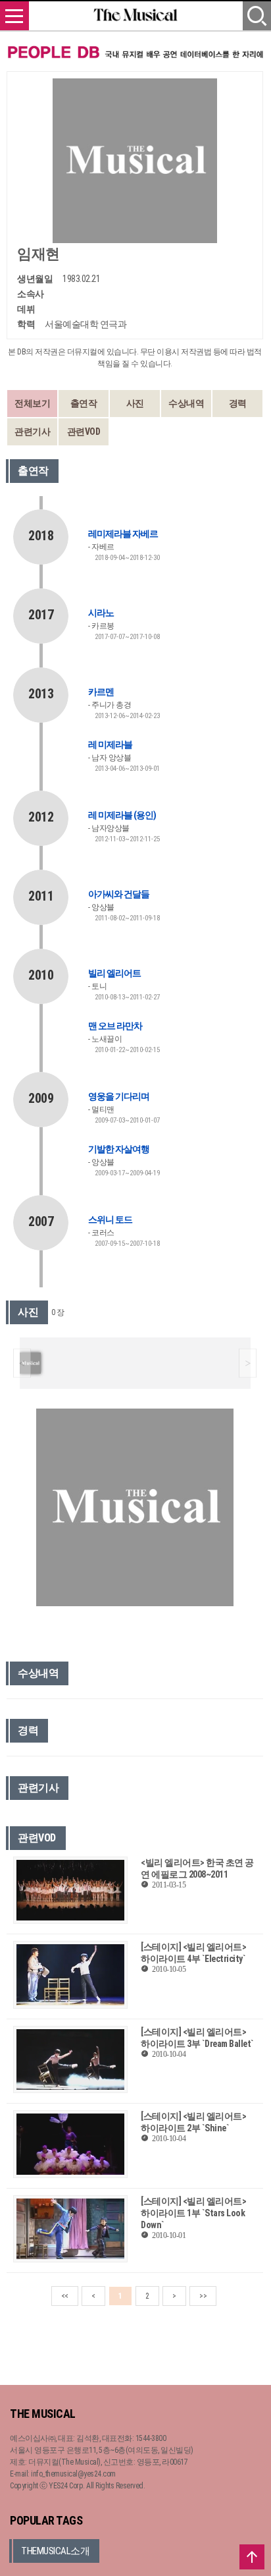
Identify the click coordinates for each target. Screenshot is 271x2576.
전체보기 (32, 403)
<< (65, 2296)
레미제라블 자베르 (123, 534)
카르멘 (101, 692)
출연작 (84, 403)
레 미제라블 (110, 744)
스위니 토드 (110, 1219)
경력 (238, 403)
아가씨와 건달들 (119, 894)
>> (203, 2296)
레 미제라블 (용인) (122, 815)
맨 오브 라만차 (115, 1026)
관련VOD (84, 432)
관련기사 (32, 432)
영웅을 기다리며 (119, 1096)
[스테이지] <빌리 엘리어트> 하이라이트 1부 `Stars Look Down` (193, 2213)
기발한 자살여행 (119, 1149)
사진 (135, 403)
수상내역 (186, 403)
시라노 (101, 613)
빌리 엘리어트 (114, 973)
